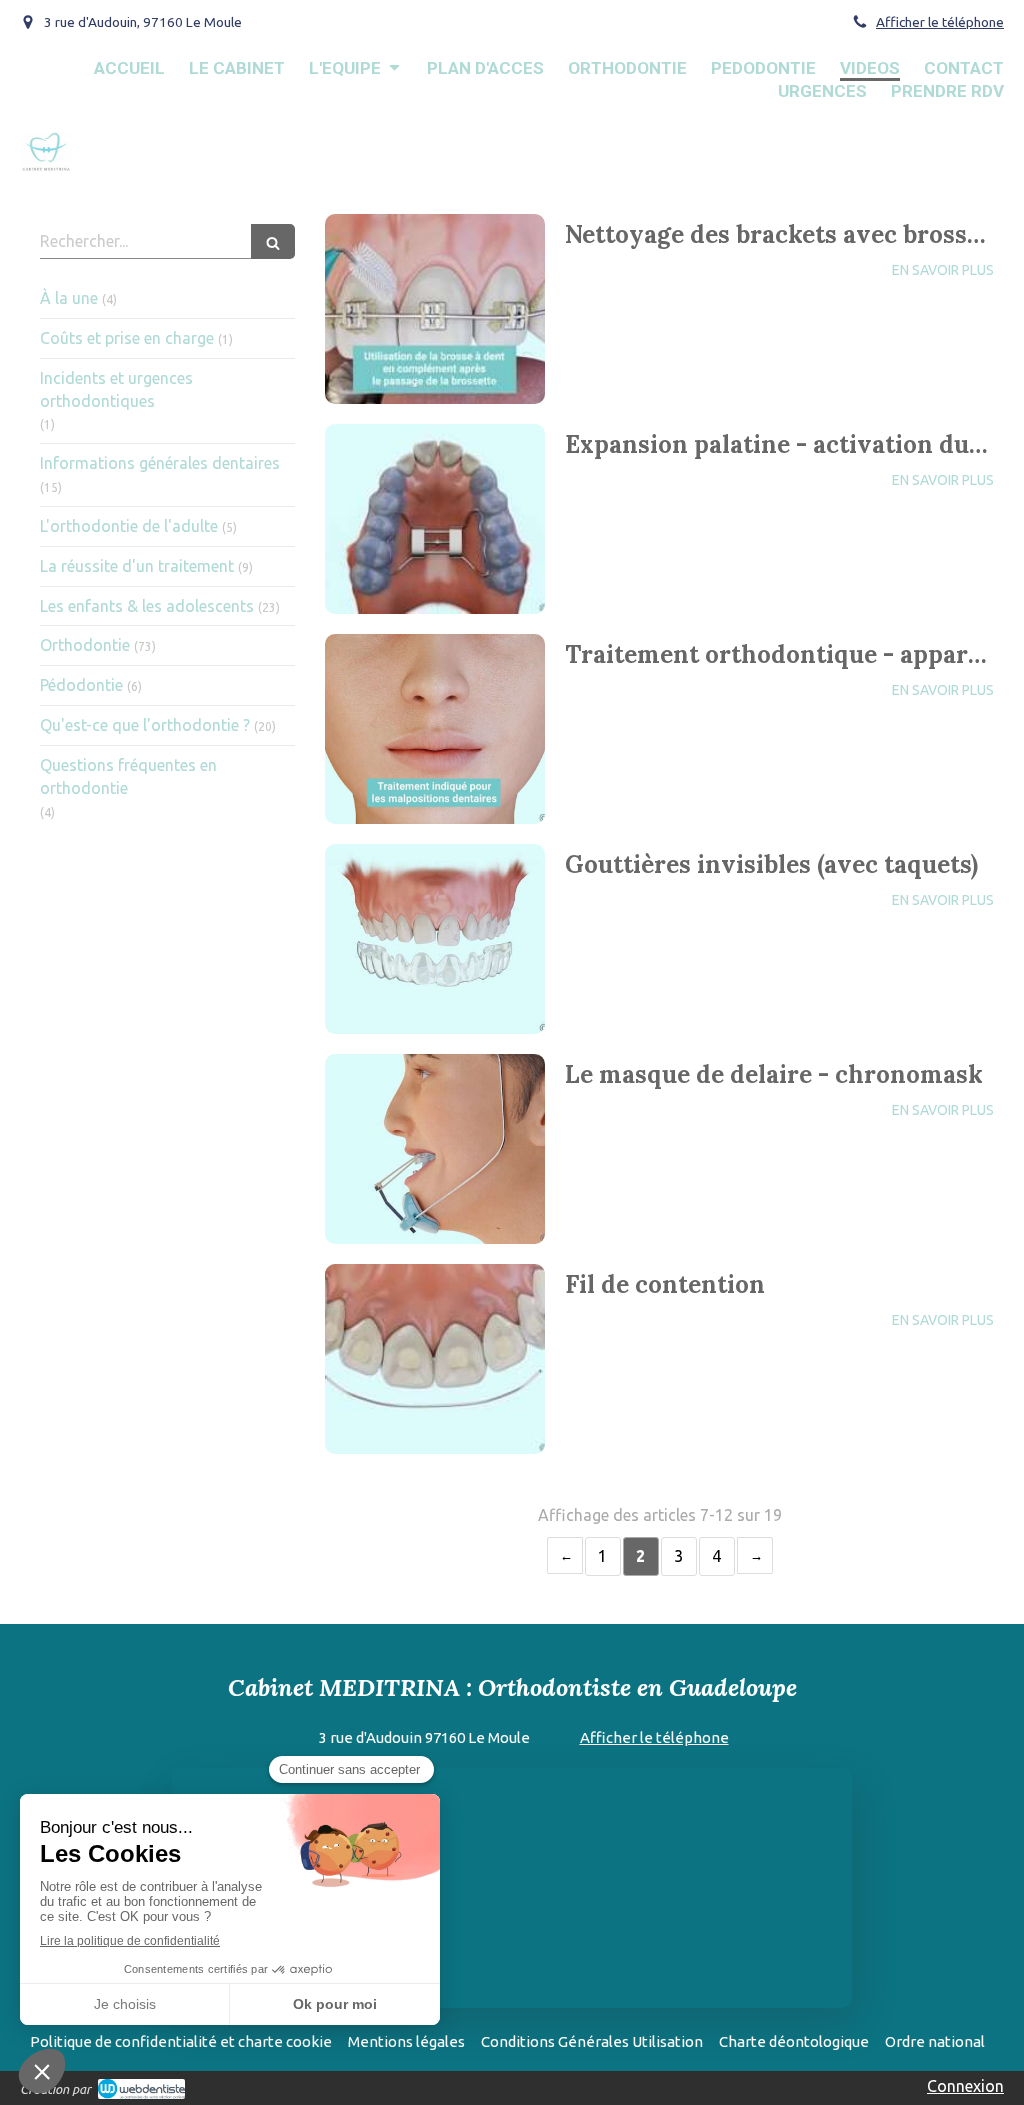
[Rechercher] (273, 241)
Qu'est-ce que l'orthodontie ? (145, 725)
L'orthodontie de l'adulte (129, 526)
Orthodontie (85, 645)
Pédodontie (81, 685)
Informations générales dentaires (160, 463)
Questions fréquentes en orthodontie (128, 776)
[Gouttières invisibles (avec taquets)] (435, 939)
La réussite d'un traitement (137, 566)
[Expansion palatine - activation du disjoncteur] (435, 519)
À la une (69, 298)
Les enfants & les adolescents (147, 606)
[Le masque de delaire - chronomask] (435, 1149)
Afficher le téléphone (940, 22)
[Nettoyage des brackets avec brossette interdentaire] (435, 309)
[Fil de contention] (435, 1359)
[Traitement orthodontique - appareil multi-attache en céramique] (435, 729)
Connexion (965, 2086)
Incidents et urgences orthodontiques (116, 389)
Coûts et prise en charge (127, 338)
